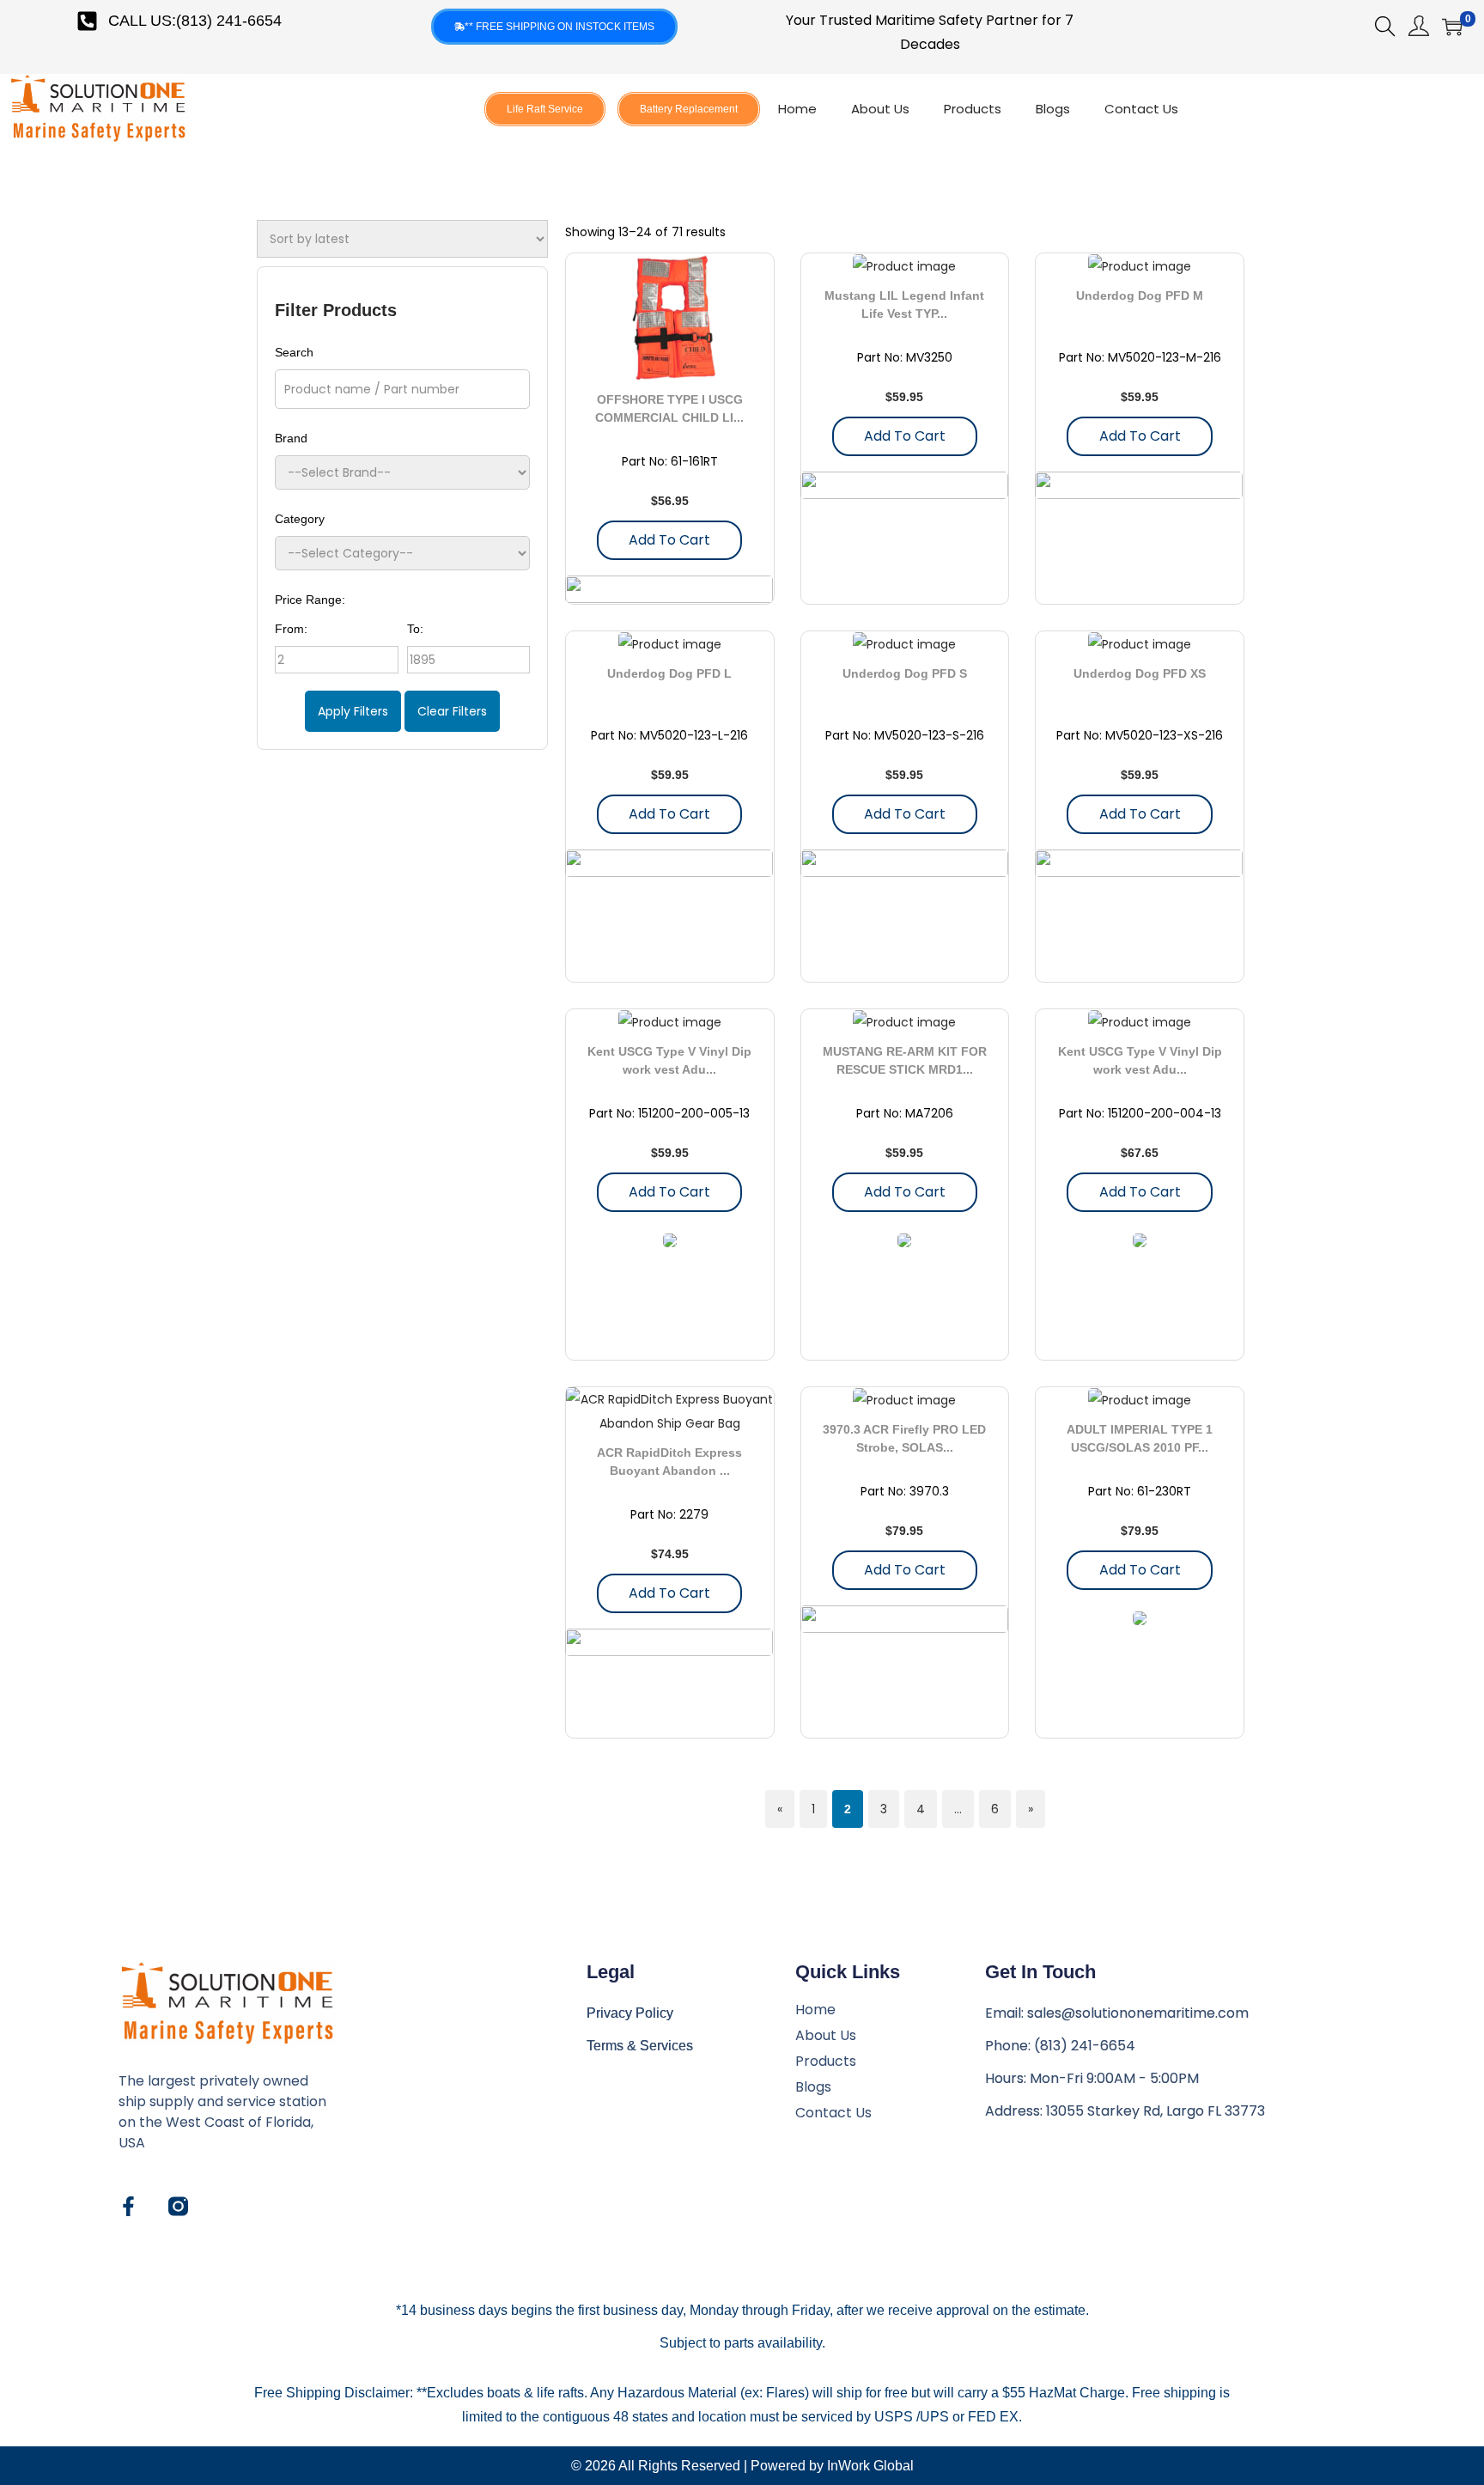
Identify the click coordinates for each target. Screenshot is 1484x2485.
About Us (880, 109)
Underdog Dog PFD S (905, 673)
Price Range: (310, 600)
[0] (1452, 27)
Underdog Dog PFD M (1140, 295)
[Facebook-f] (128, 2206)
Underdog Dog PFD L (669, 673)
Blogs (1053, 109)
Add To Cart (669, 540)
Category (300, 519)
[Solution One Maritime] (178, 2206)
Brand (291, 438)
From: (291, 629)
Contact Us (1141, 109)
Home (797, 109)
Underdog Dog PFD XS (1140, 673)
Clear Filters (452, 711)
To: (415, 629)
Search (294, 352)
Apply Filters (353, 711)
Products (973, 109)
